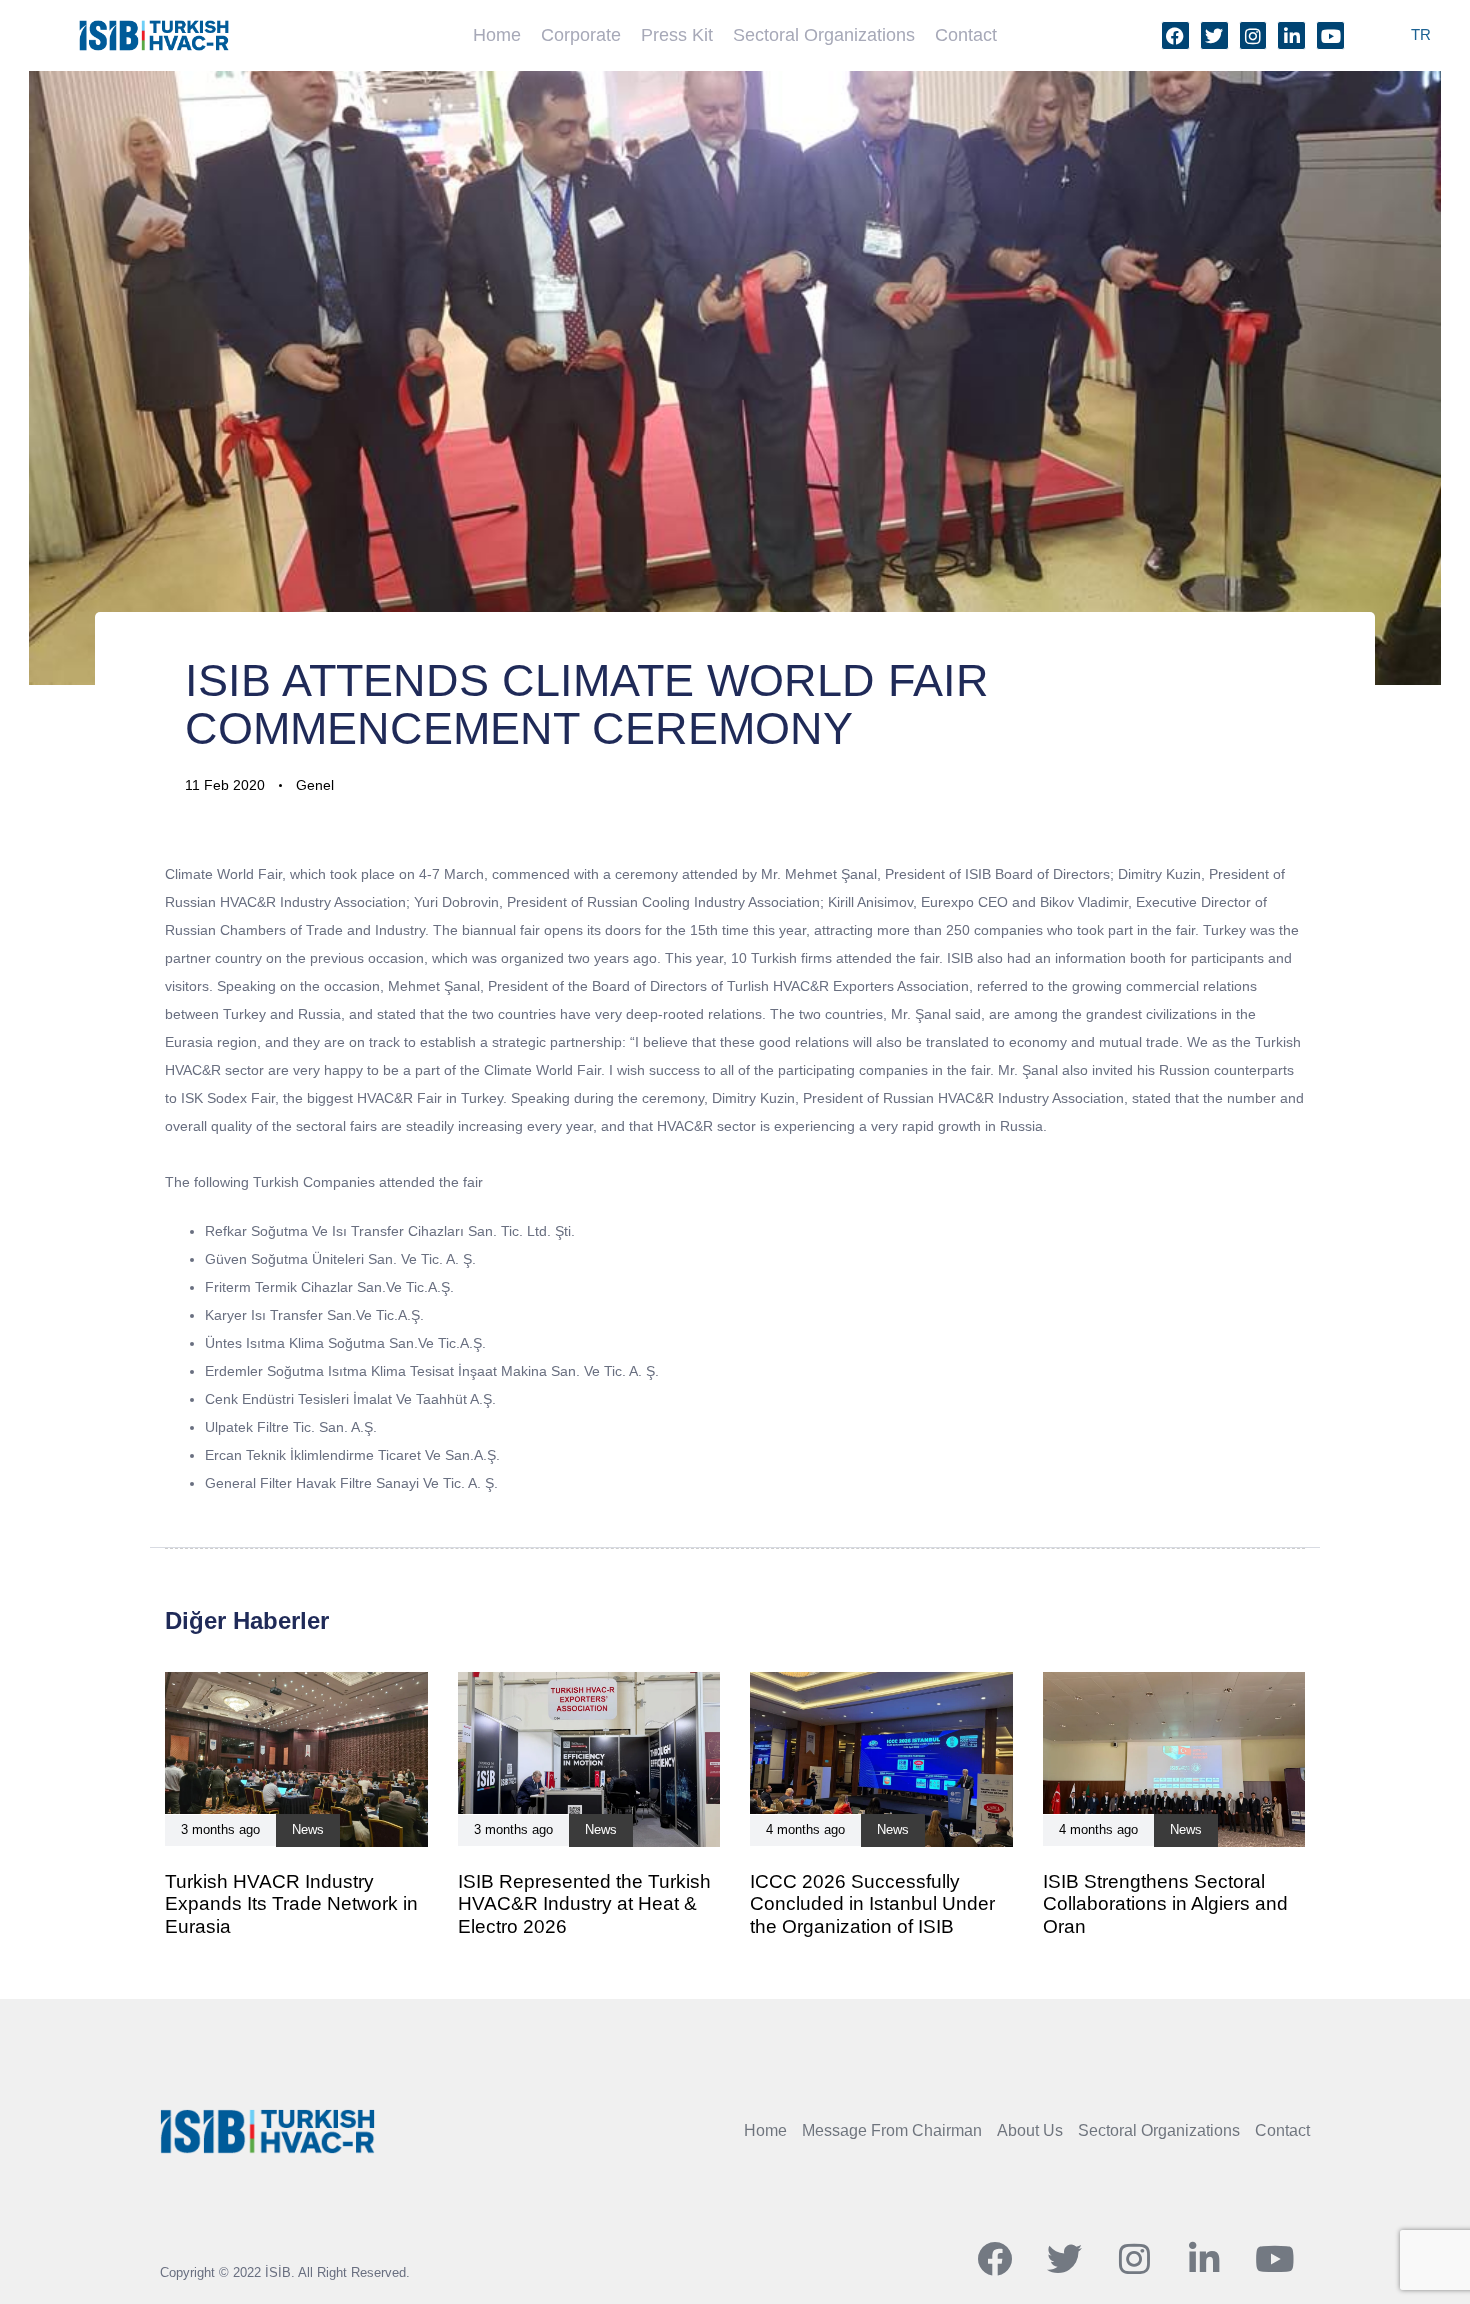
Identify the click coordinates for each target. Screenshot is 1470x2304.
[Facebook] (1175, 35)
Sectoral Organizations (824, 35)
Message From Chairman (892, 2130)
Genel (315, 785)
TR (1421, 34)
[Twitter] (1214, 35)
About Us (1030, 2130)
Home (497, 35)
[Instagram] (1253, 35)
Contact (966, 35)
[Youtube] (1330, 35)
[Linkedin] (1291, 35)
